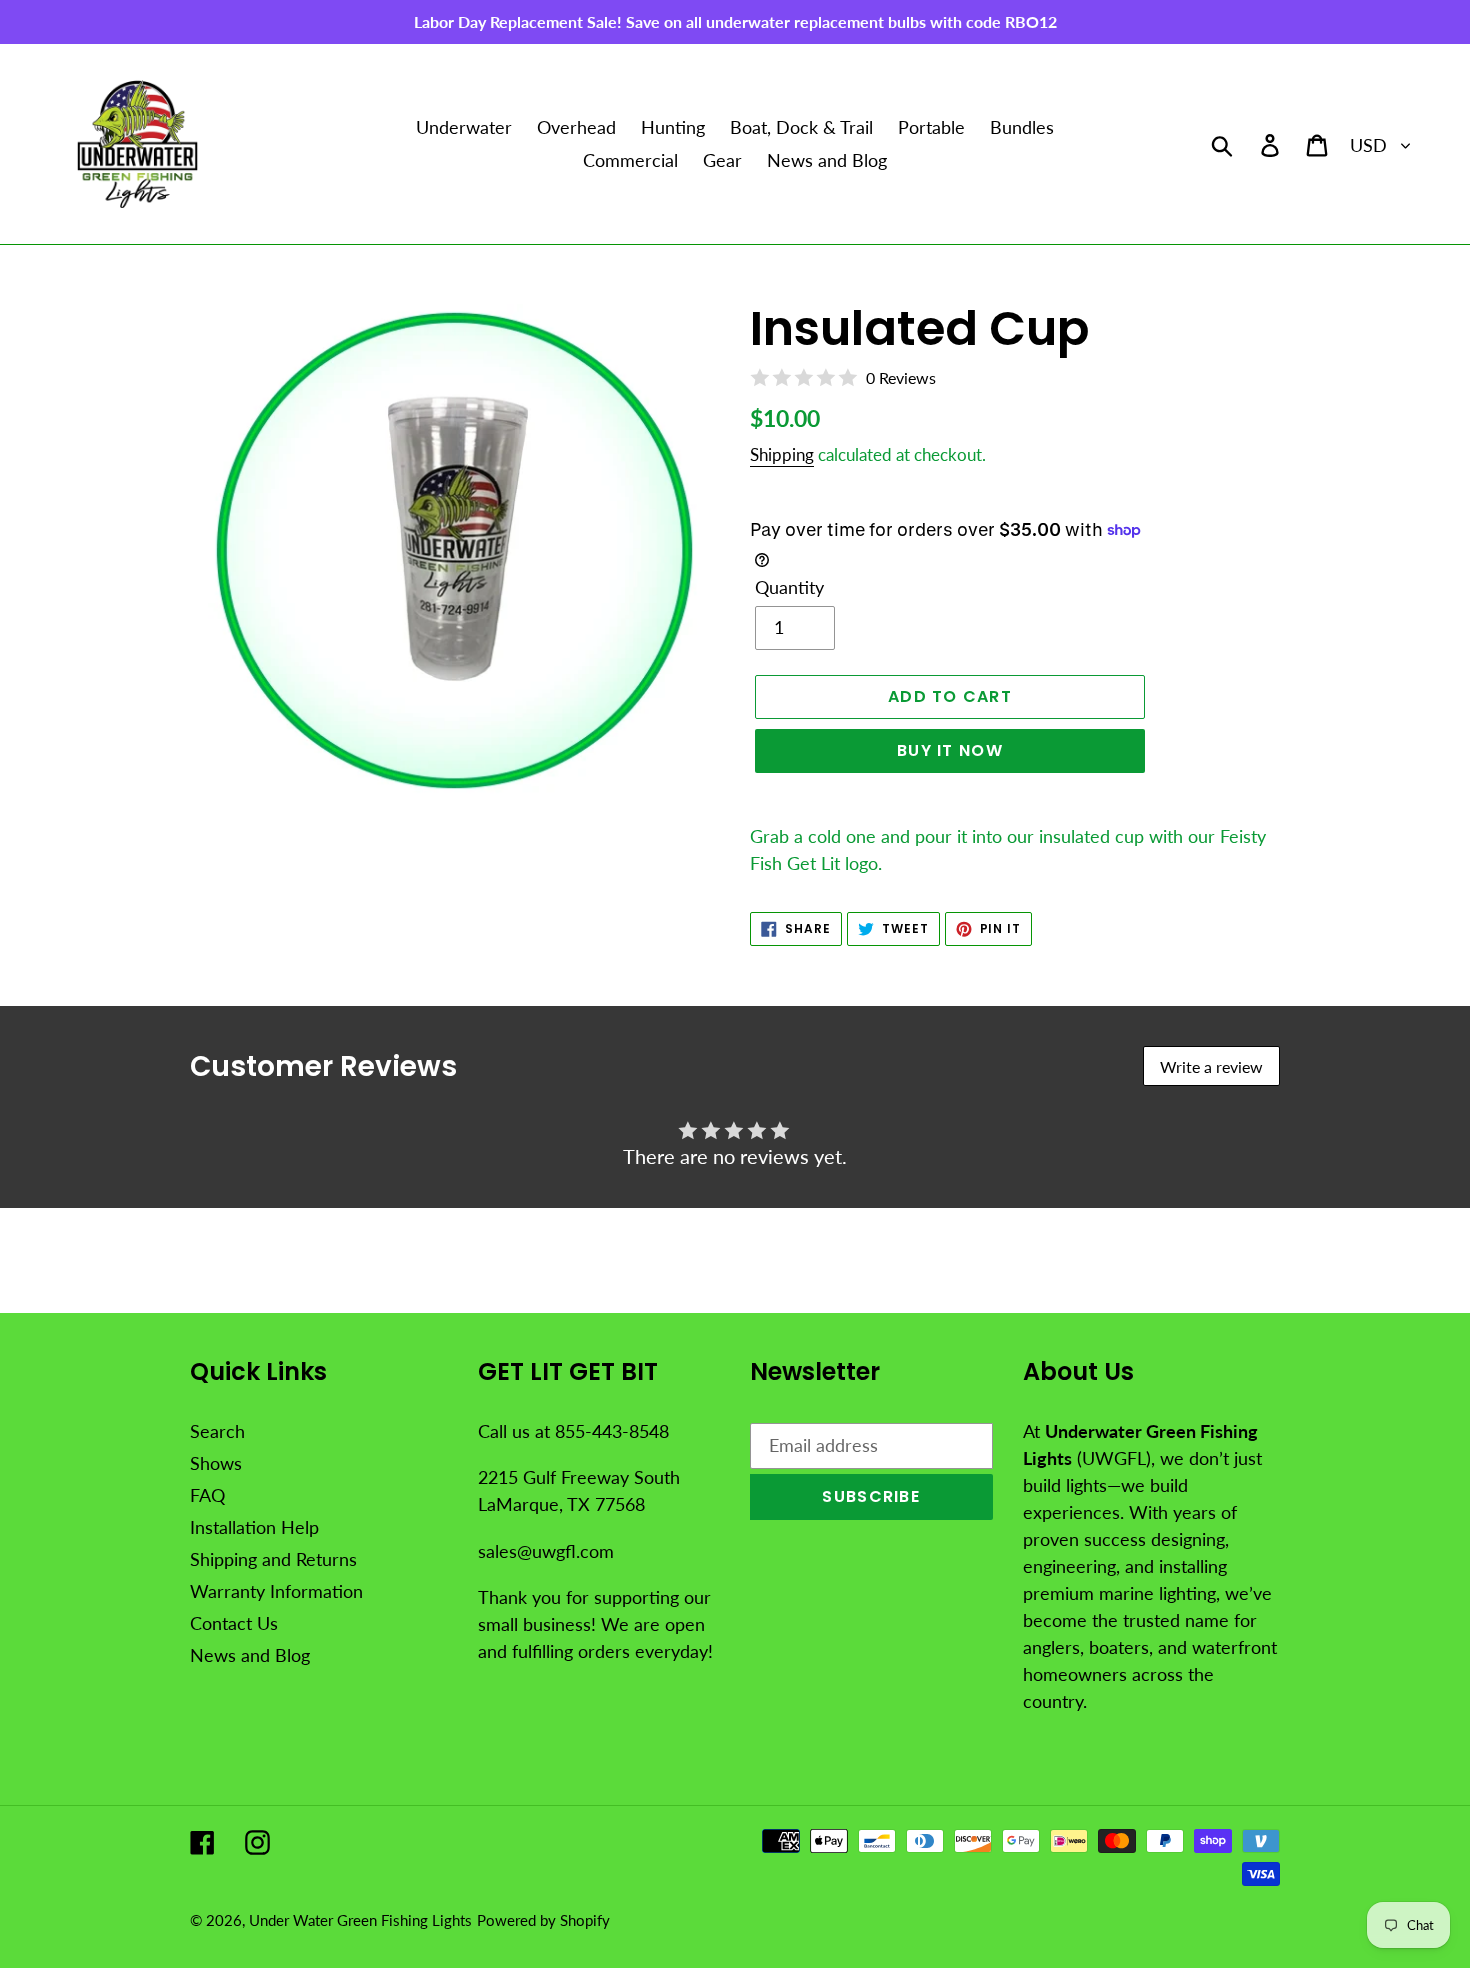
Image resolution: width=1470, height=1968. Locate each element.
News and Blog (250, 1655)
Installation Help (254, 1527)
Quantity (789, 587)
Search (217, 1431)
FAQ (207, 1495)
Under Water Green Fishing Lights (360, 1920)
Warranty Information (276, 1591)
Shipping (782, 454)
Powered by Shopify (543, 1920)
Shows (216, 1463)
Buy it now (950, 750)
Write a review (1211, 1066)
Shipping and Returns (273, 1559)
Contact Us (234, 1623)
